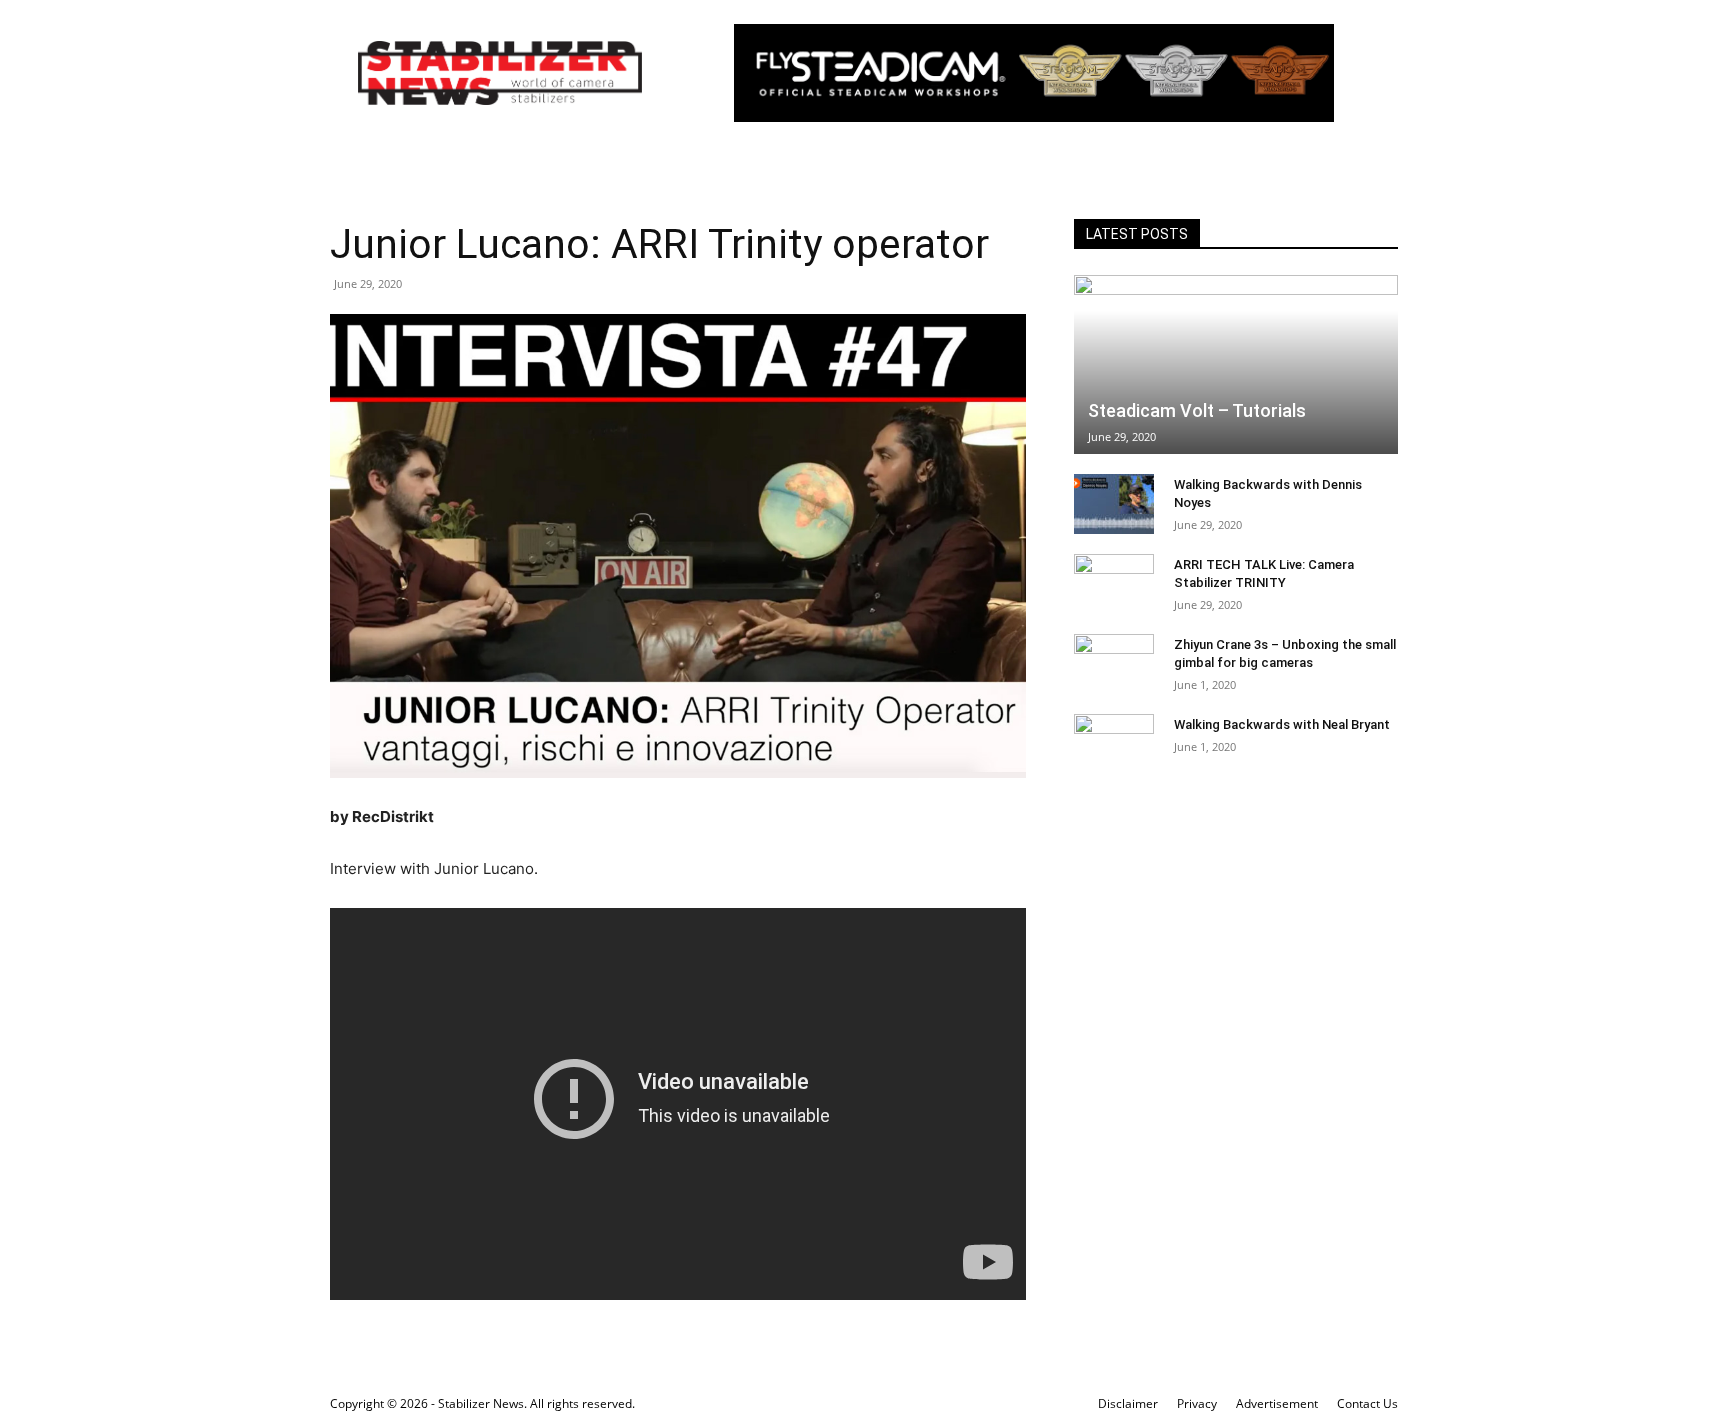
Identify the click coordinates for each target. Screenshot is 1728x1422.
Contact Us (1367, 1403)
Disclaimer (1128, 1403)
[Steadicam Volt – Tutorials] (1236, 364)
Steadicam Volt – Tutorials (1197, 410)
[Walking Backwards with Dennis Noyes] (1114, 504)
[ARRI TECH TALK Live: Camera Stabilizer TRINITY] (1114, 584)
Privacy (1197, 1403)
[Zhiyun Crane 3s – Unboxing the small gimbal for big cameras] (1114, 664)
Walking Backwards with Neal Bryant (1282, 724)
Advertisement (1277, 1403)
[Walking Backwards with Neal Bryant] (1114, 744)
